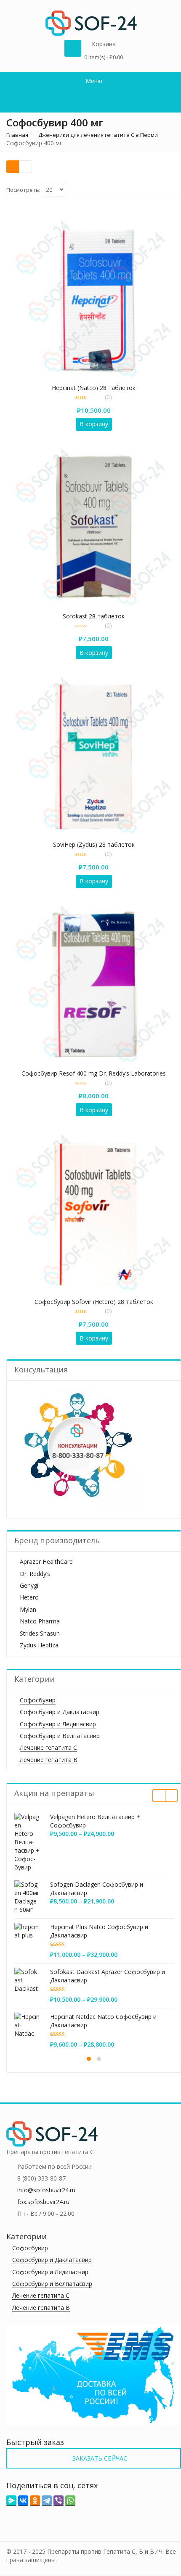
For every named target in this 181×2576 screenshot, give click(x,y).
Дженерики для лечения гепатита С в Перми (98, 135)
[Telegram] (47, 2501)
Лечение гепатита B (49, 1760)
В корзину (94, 424)
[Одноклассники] (35, 2501)
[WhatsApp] (70, 2501)
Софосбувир (38, 1700)
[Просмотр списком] (25, 167)
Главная (17, 135)
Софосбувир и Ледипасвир (58, 1724)
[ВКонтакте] (23, 2501)
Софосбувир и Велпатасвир (60, 1736)
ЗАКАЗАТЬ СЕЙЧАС (99, 2458)
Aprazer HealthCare (46, 1562)
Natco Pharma (40, 1621)
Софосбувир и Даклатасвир (60, 1712)
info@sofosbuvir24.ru (46, 2190)
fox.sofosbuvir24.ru (43, 2202)
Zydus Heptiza (39, 1645)
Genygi (29, 1585)
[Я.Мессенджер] (11, 2501)
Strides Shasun (40, 1633)
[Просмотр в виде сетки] (13, 167)
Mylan (28, 1609)
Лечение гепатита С (48, 1747)
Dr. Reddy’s (35, 1574)
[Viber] (59, 2501)
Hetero (29, 1597)
